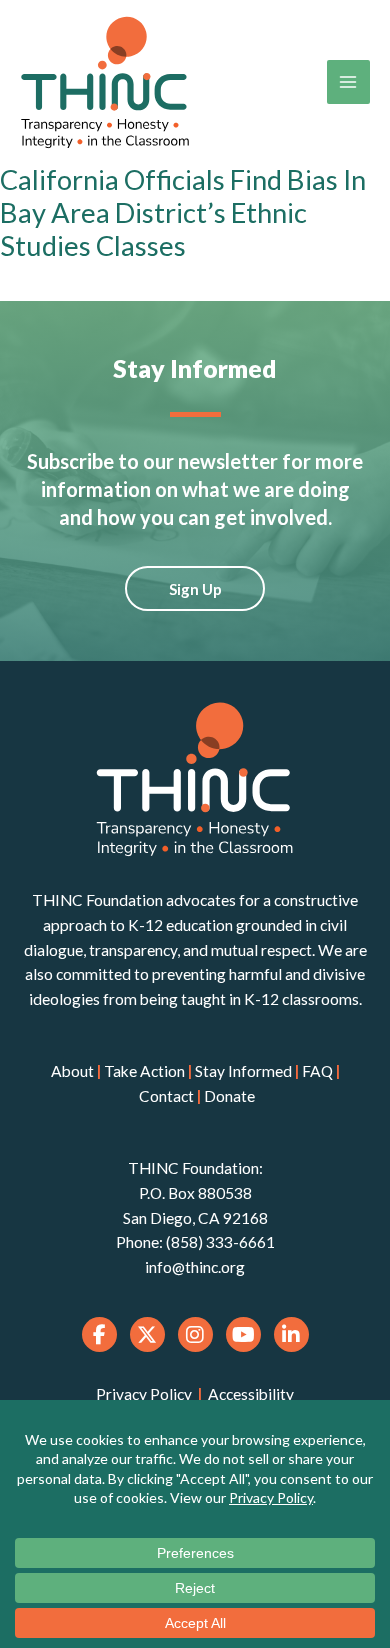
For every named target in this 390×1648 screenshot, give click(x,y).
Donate (229, 1096)
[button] (195, 588)
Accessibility (251, 1394)
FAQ (317, 1071)
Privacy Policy (144, 1394)
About (72, 1071)
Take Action (144, 1071)
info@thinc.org (195, 1267)
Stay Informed (243, 1071)
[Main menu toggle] (348, 81)
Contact (166, 1096)
